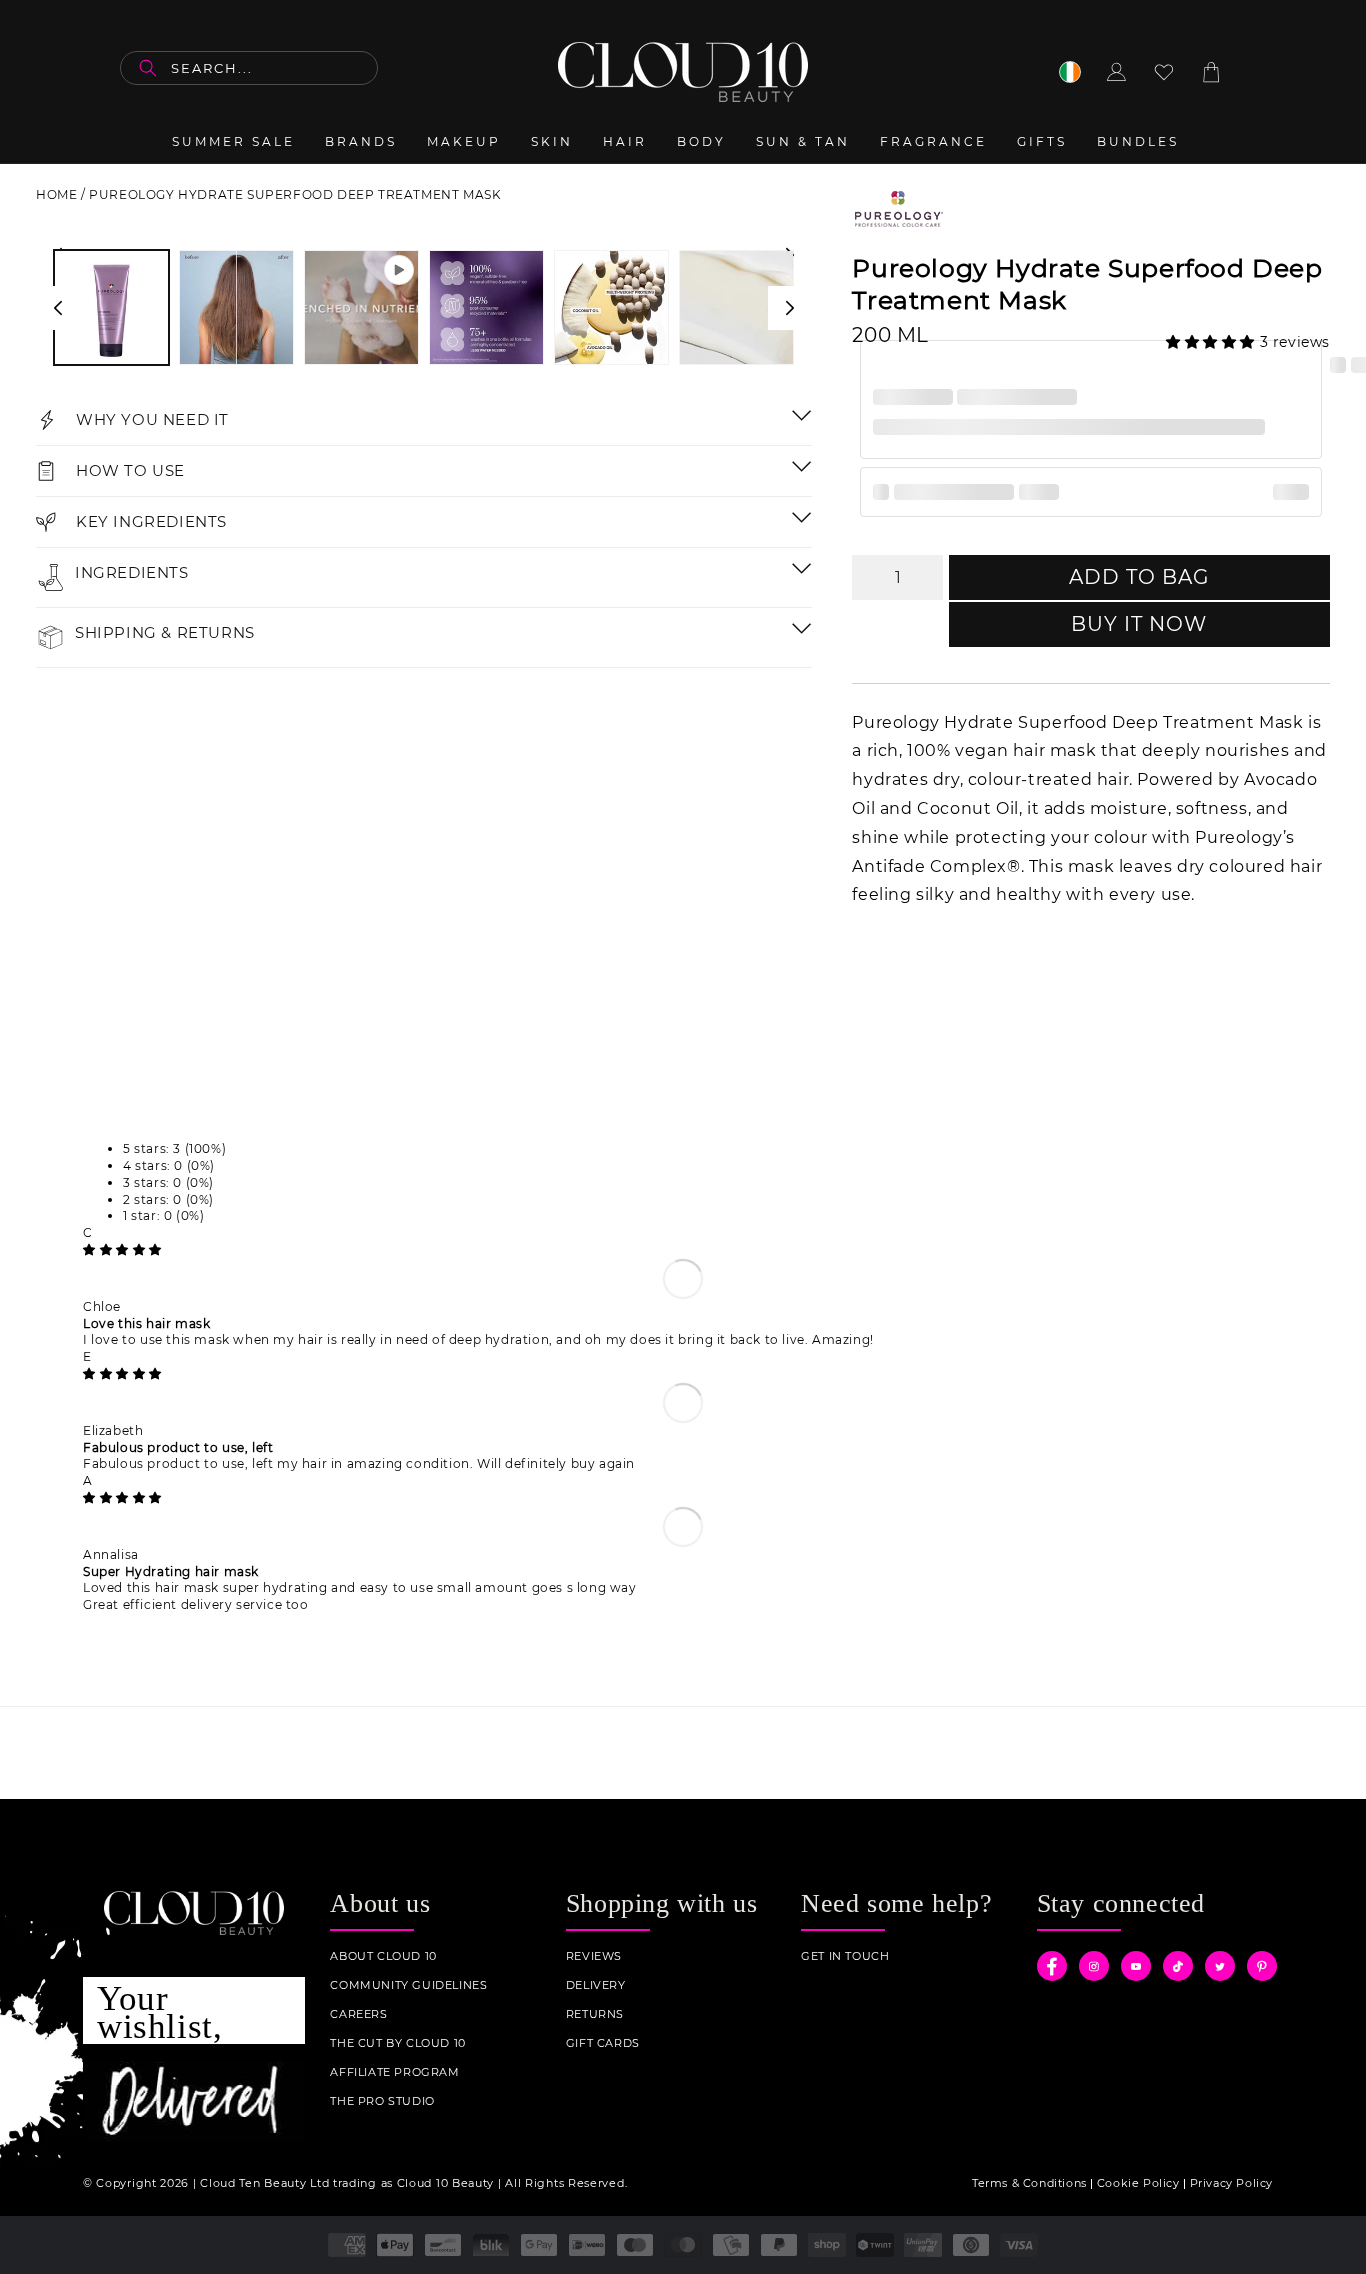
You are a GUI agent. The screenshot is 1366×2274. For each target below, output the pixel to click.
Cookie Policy (1138, 2183)
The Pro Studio (382, 2101)
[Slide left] (58, 308)
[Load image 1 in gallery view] (111, 307)
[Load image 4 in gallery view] (611, 307)
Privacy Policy (1231, 2183)
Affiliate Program (394, 2072)
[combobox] (249, 68)
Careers (358, 2014)
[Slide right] (790, 308)
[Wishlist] (1164, 72)
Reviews (594, 1956)
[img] (122, 1249)
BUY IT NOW (1139, 624)
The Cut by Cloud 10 (397, 2043)
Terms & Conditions (1029, 2183)
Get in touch (845, 1956)
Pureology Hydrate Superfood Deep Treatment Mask (295, 194)
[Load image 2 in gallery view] (236, 307)
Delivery (596, 1985)
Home (56, 194)
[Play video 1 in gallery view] (361, 307)
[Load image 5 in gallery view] (736, 307)
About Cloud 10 (383, 1956)
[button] (1213, 342)
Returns (595, 2014)
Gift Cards (603, 2043)
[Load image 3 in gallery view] (486, 307)
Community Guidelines (408, 1985)
